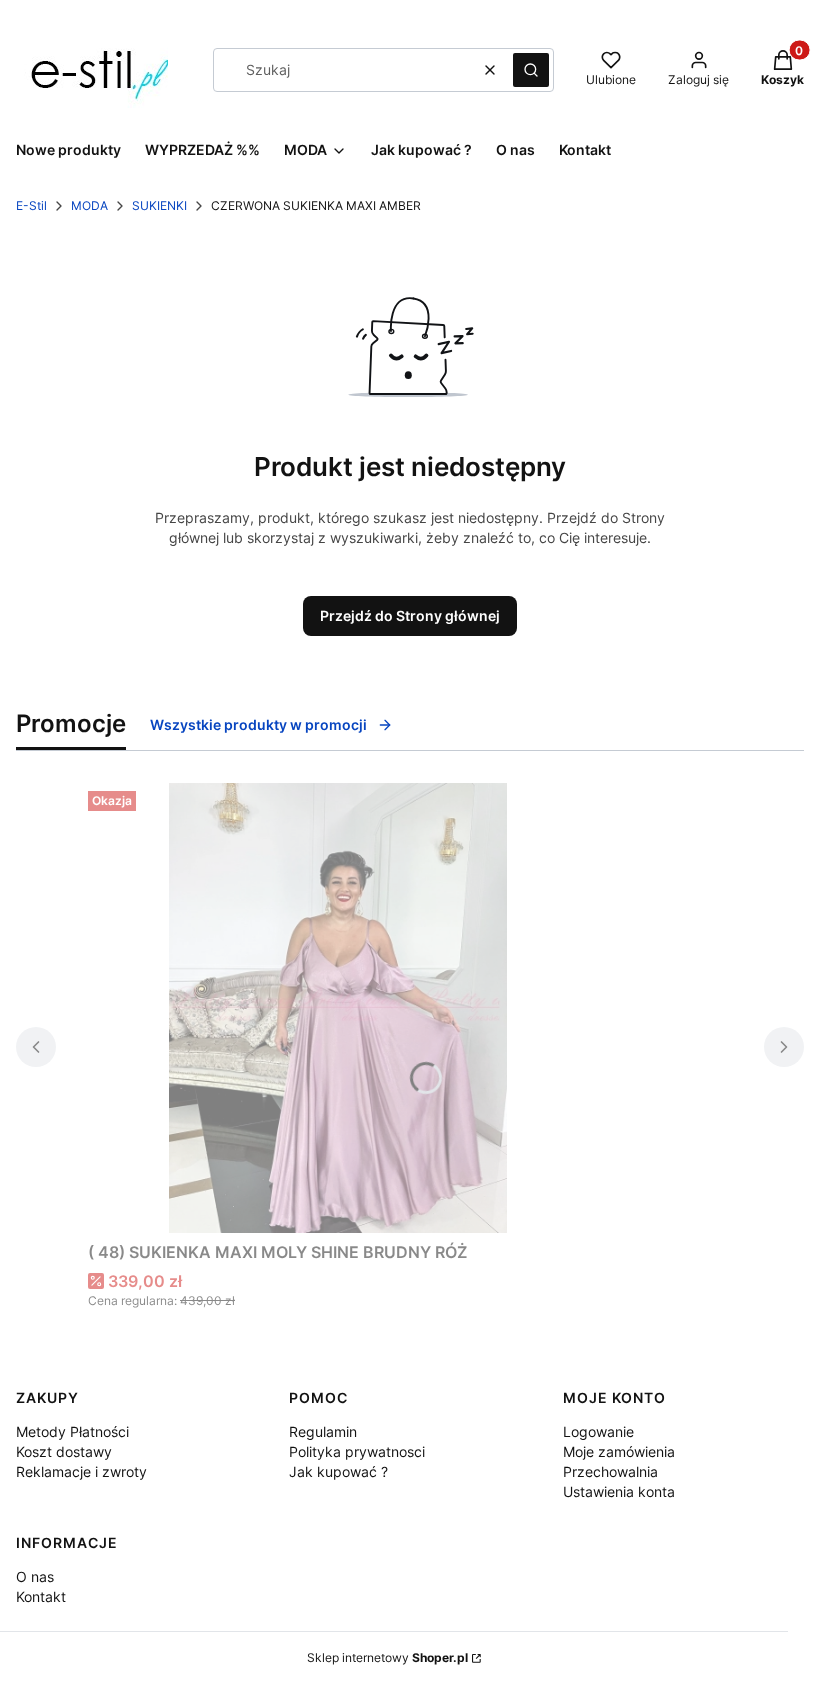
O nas (35, 1576)
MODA (89, 205)
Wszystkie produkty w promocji (258, 724)
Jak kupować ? (338, 1471)
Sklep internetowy (387, 1657)
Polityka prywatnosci (357, 1451)
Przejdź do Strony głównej (410, 615)
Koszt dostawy (64, 1451)
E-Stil (31, 205)
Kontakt (41, 1596)
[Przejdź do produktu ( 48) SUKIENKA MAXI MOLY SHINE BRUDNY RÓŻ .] (338, 1008)
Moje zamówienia (619, 1451)
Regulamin (323, 1431)
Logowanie (598, 1431)
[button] (531, 70)
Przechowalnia (610, 1471)
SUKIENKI (159, 205)
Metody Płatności (72, 1431)
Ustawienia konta (619, 1491)
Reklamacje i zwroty (81, 1471)
